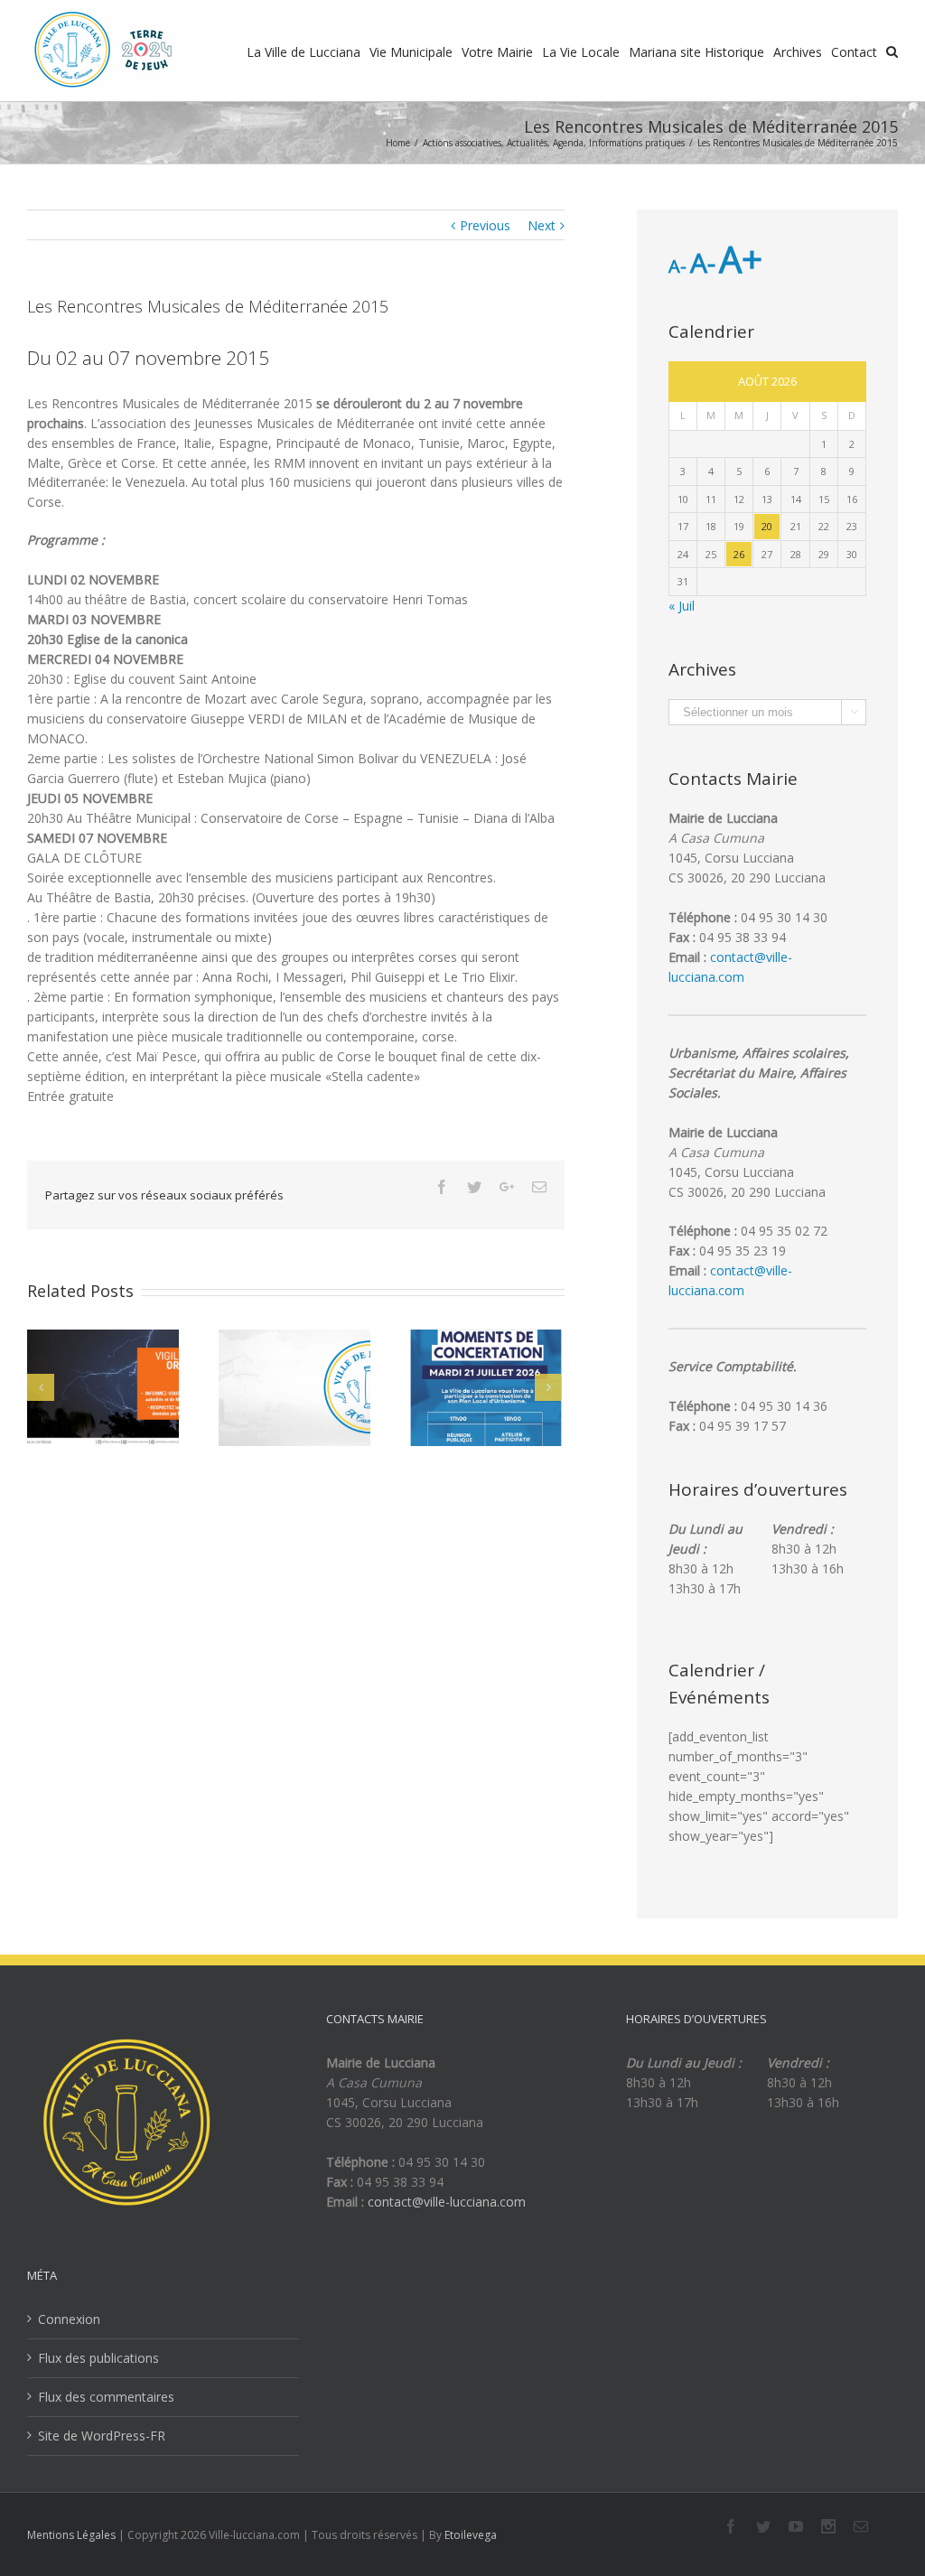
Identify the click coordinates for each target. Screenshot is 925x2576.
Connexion (69, 2319)
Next (542, 225)
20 (767, 526)
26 (739, 554)
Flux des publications (98, 2358)
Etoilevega (471, 2535)
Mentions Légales (71, 2535)
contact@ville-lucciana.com (447, 2202)
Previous (485, 225)
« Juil (682, 606)
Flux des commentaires (106, 2397)
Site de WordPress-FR (102, 2436)
